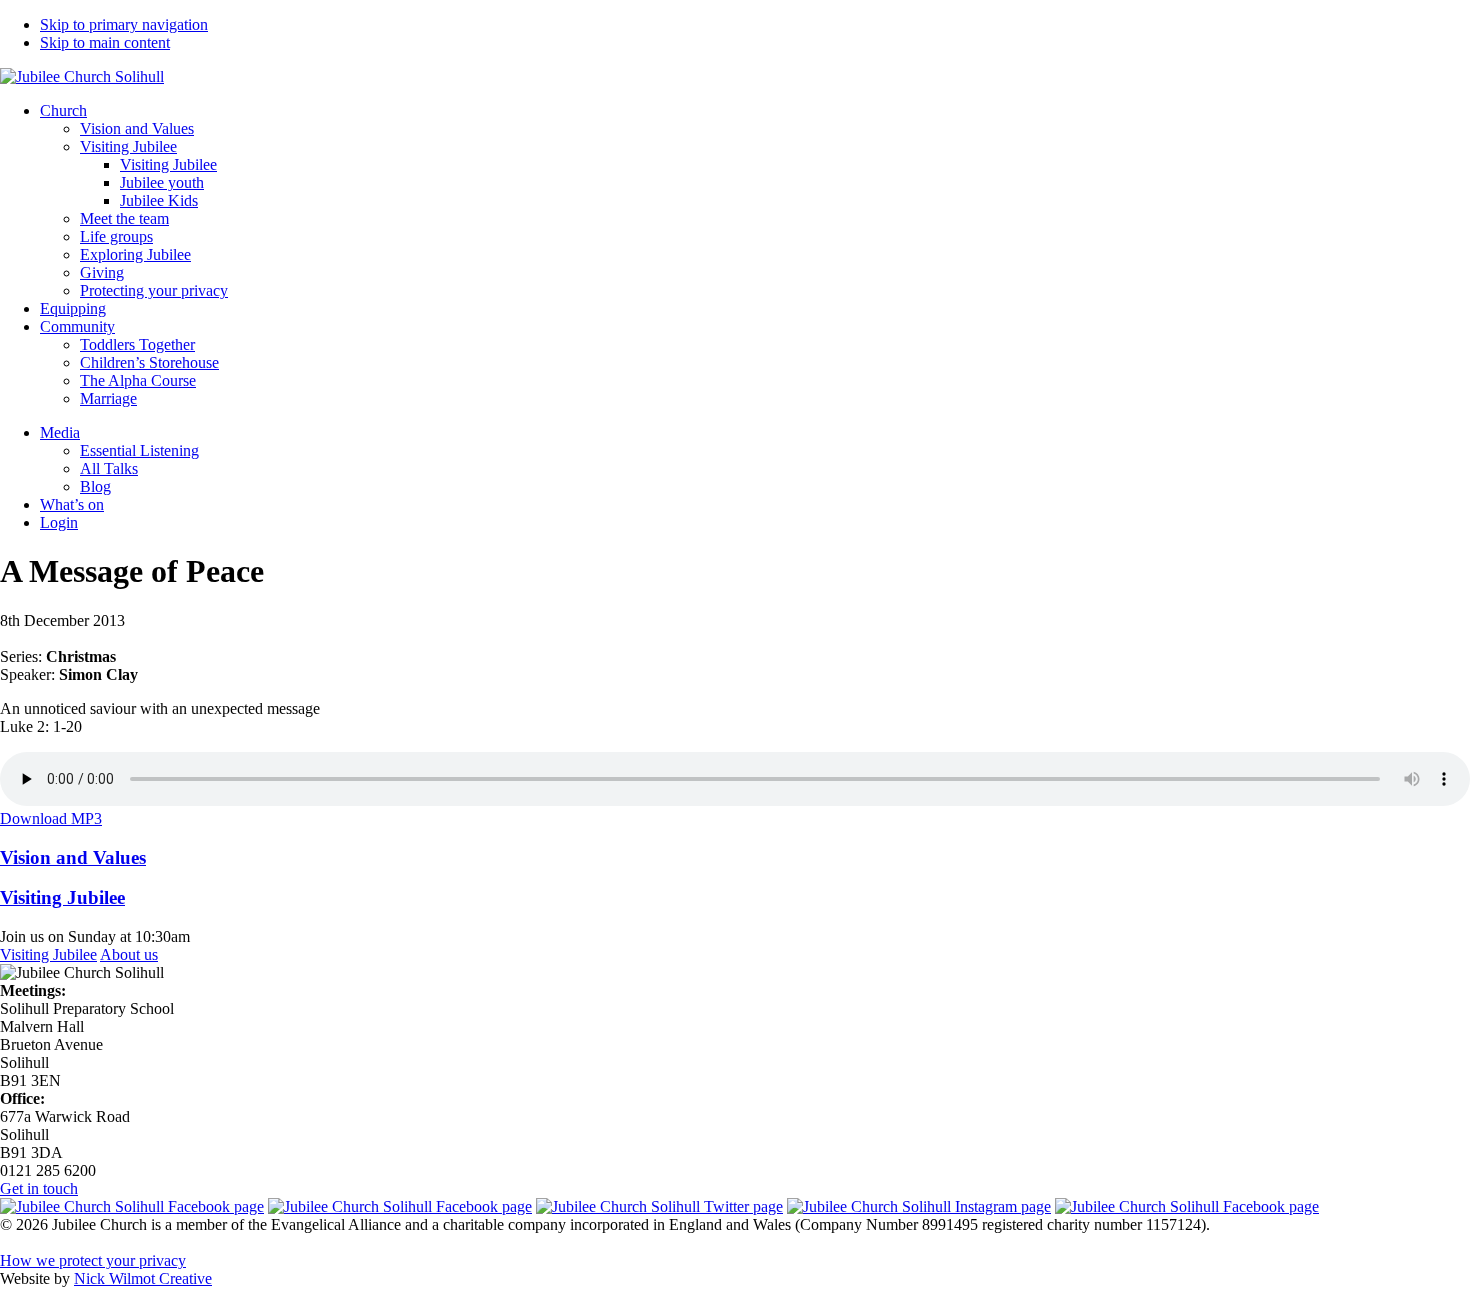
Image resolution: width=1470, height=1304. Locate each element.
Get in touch (39, 1188)
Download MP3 (51, 818)
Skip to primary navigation (124, 24)
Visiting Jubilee (48, 954)
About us (129, 954)
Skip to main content (105, 42)
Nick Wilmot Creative (143, 1278)
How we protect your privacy (93, 1260)
